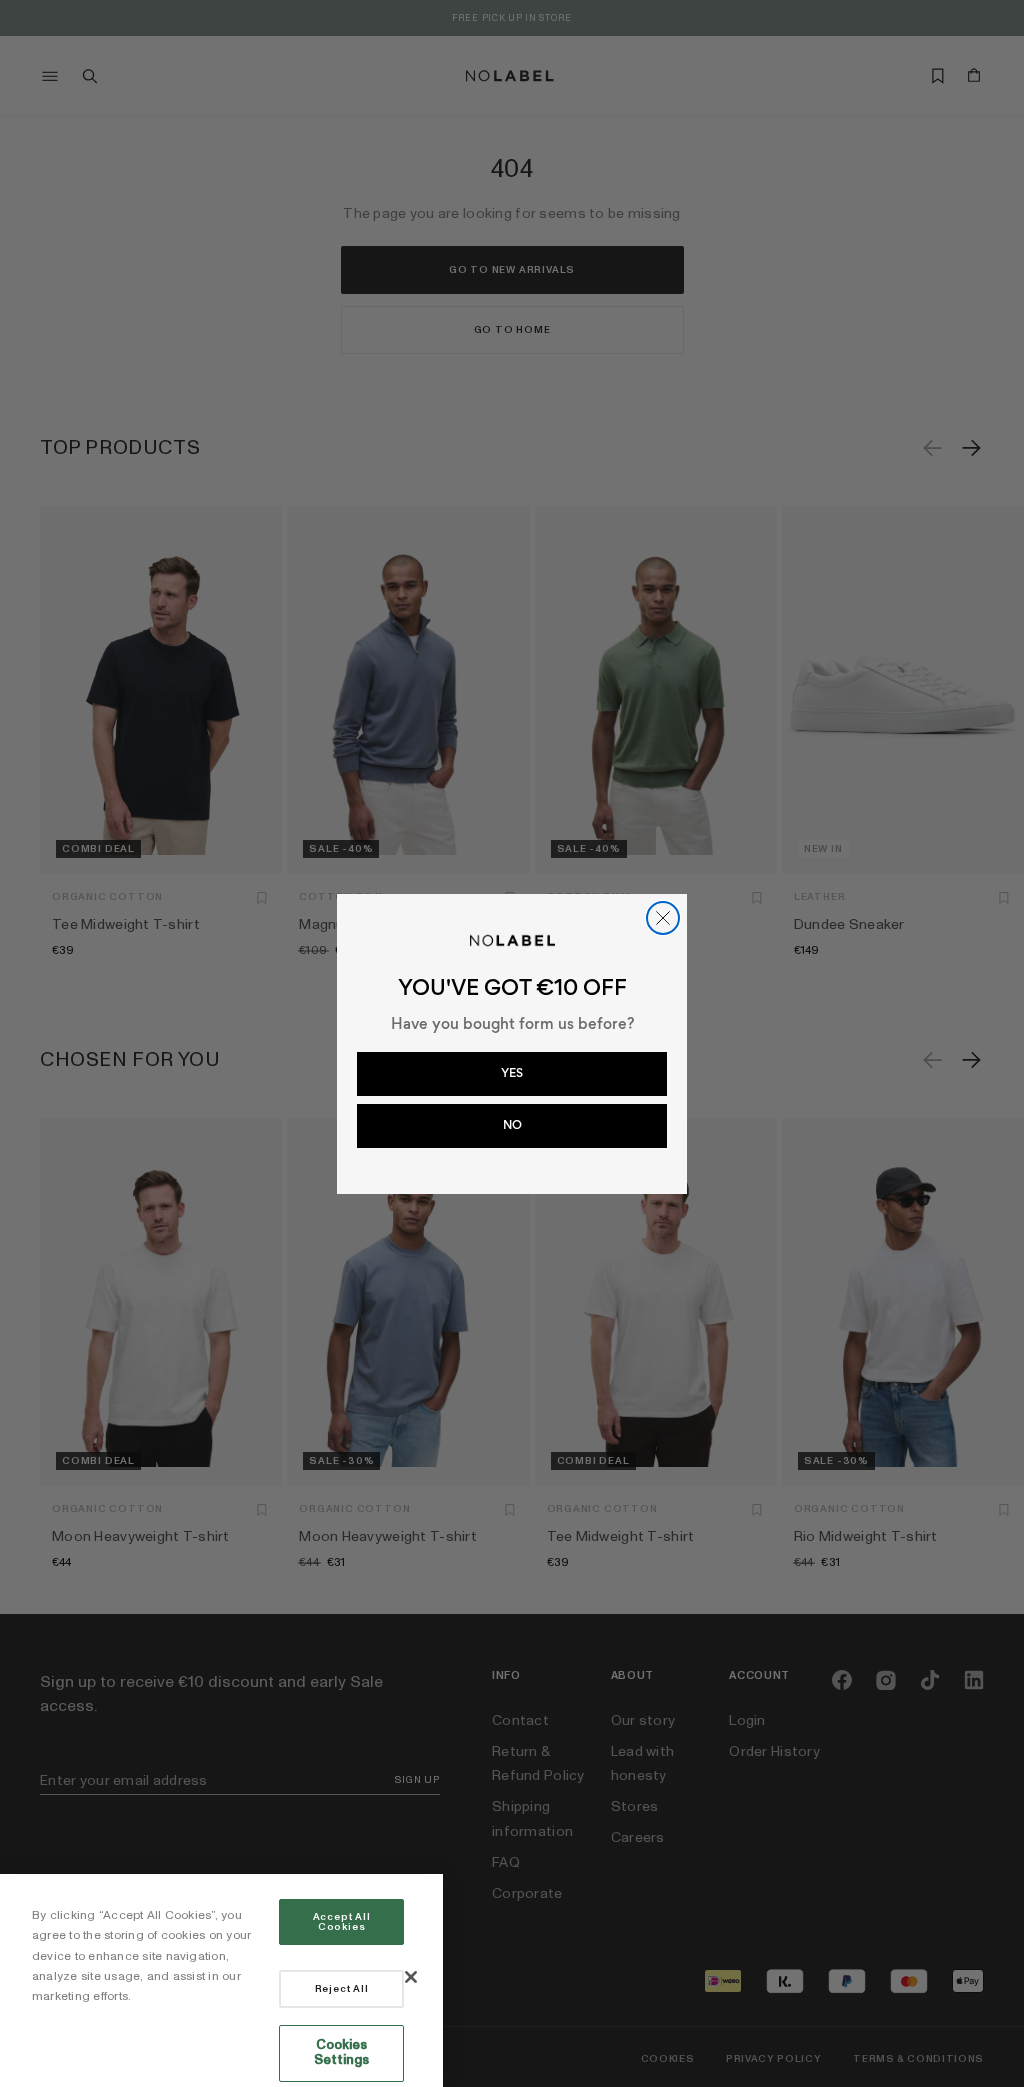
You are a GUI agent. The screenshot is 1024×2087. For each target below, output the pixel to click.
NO (512, 1125)
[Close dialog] (663, 918)
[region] (221, 1980)
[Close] (411, 1977)
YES (512, 1073)
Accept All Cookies (342, 1922)
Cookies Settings (342, 2053)
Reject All (342, 1989)
